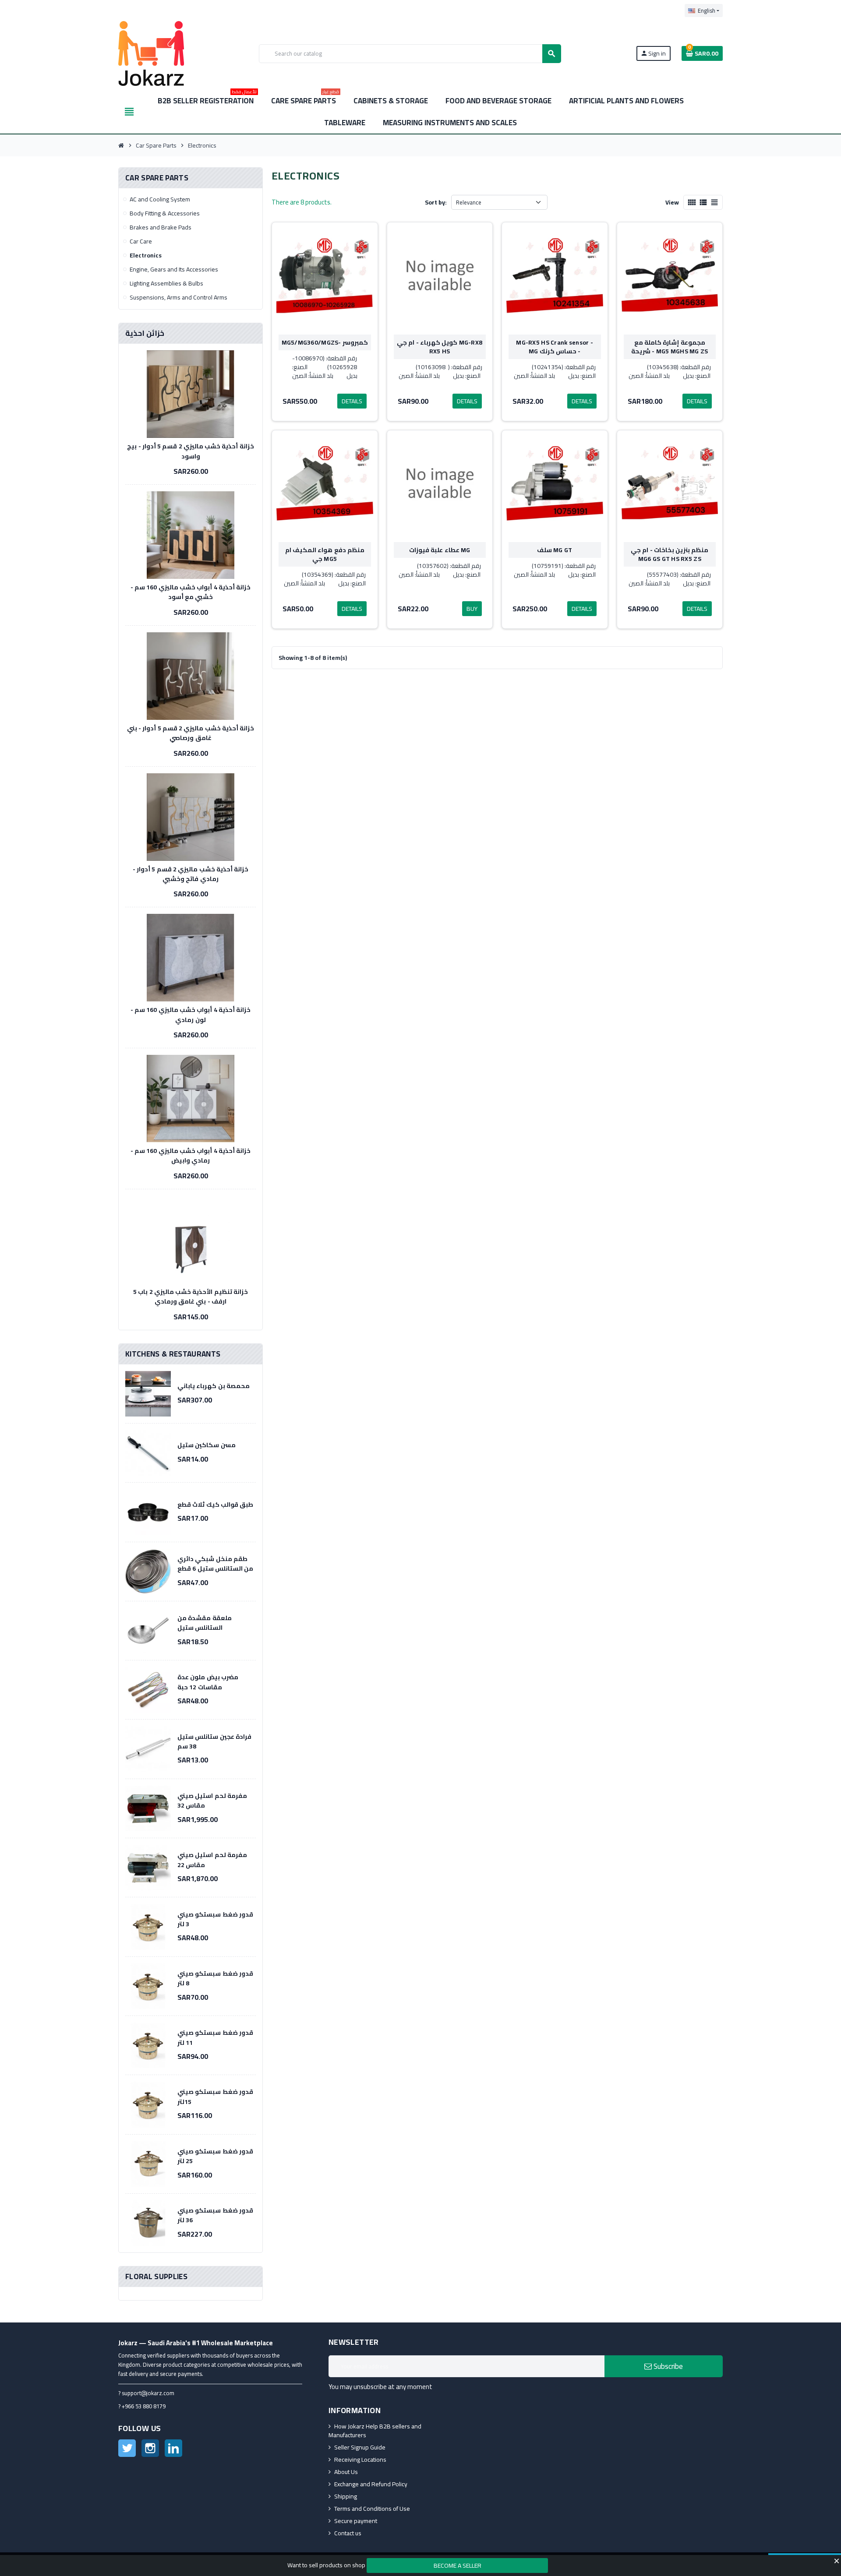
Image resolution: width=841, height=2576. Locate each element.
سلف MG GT (555, 550)
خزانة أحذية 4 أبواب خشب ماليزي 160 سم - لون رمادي (191, 1015)
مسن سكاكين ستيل (207, 1445)
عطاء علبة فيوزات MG (440, 550)
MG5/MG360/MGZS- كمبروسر (325, 342)
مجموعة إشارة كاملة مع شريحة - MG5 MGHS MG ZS (670, 347)
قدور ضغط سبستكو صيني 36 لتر (215, 2215)
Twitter (127, 2448)
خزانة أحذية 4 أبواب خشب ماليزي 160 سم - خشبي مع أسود (191, 592)
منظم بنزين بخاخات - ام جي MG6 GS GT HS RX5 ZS (670, 554)
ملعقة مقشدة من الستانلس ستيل (205, 1623)
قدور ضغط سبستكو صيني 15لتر (215, 2097)
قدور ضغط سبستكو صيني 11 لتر (215, 2037)
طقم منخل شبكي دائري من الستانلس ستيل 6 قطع (215, 1564)
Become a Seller (458, 2565)
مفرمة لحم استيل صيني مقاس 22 (212, 1860)
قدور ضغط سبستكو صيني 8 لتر (215, 1978)
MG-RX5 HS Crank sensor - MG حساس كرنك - (555, 347)
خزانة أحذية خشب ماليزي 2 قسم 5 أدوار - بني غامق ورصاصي (191, 733)
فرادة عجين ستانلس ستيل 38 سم (214, 1741)
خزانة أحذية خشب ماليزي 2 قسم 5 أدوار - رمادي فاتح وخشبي (191, 874)
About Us (346, 2472)
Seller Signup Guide (360, 2447)
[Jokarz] (151, 53)
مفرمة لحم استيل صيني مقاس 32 (212, 1801)
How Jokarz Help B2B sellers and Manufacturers (375, 2431)
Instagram (150, 2448)
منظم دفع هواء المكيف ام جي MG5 (325, 554)
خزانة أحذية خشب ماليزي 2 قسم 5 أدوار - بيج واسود (191, 451)
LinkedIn (173, 2448)
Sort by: (436, 202)
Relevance (469, 202)
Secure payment (356, 2521)
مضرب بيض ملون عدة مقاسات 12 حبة (208, 1682)
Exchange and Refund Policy (371, 2484)
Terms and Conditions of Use (372, 2509)
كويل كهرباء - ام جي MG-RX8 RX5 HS (440, 347)
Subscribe (667, 2366)
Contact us (348, 2533)
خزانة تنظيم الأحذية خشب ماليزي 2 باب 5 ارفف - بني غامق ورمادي (191, 1297)
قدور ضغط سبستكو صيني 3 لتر (215, 1919)
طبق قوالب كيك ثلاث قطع (215, 1505)
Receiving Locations (360, 2460)
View (672, 202)
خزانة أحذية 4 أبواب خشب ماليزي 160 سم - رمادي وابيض (191, 1156)
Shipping (346, 2496)
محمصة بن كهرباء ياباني (214, 1386)
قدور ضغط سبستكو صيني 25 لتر (215, 2156)
